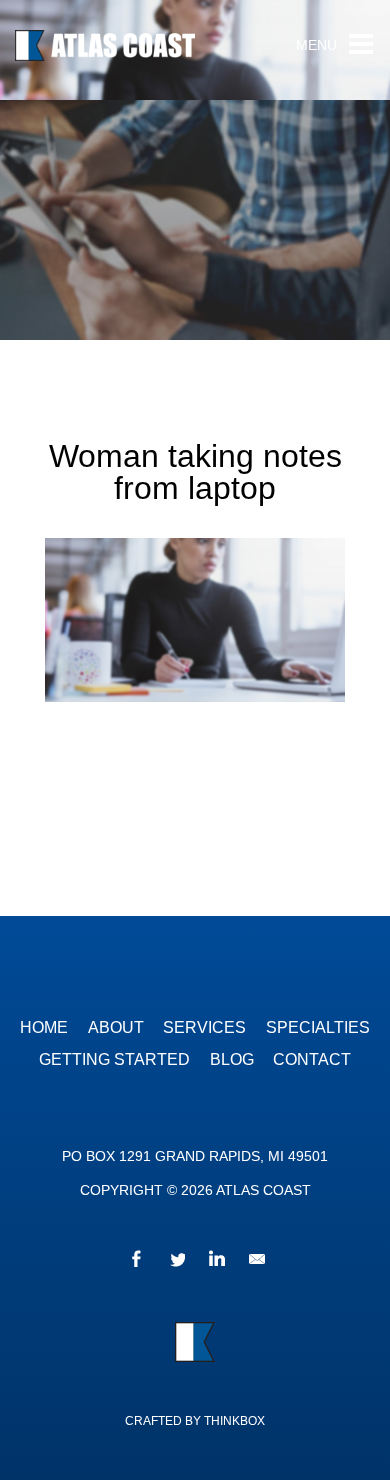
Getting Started (114, 1059)
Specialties (318, 1027)
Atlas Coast (135, 50)
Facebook (135, 1262)
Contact (312, 1059)
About (116, 1027)
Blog (232, 1059)
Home (44, 1027)
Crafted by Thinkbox (195, 1421)
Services (204, 1027)
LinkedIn (215, 1262)
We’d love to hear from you (255, 1262)
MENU (316, 45)
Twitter (175, 1262)
